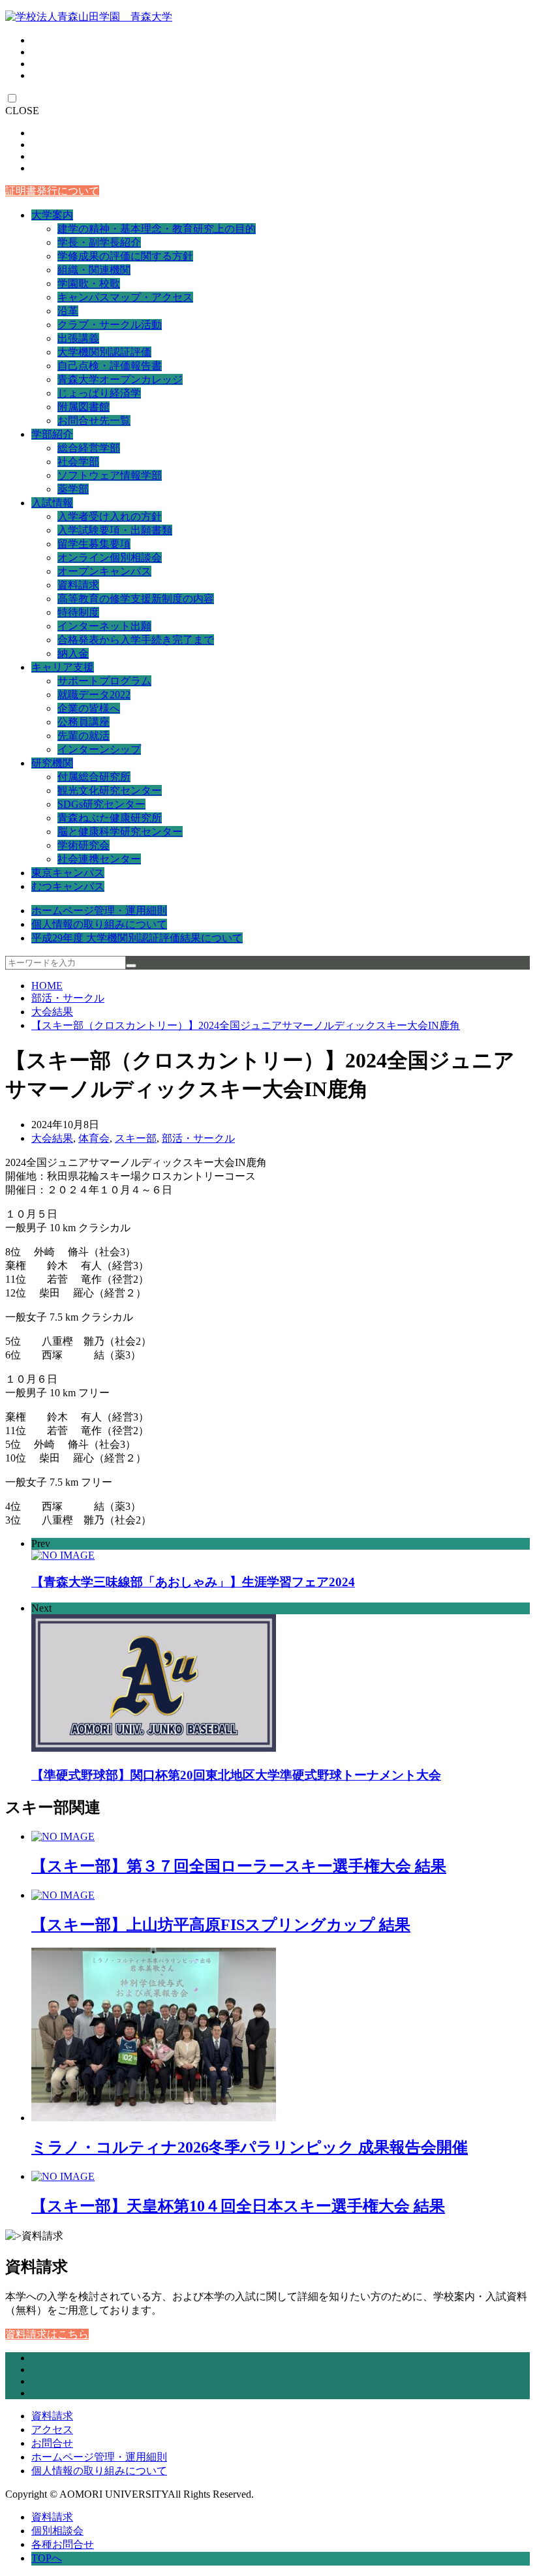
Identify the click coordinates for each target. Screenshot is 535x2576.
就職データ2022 (94, 695)
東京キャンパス (68, 873)
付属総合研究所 (94, 777)
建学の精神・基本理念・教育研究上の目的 (157, 229)
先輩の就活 (84, 736)
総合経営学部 (89, 448)
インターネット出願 (104, 626)
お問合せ (52, 2443)
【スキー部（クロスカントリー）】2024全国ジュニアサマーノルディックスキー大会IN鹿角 (246, 1025)
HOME (47, 986)
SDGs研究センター (101, 804)
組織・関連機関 (94, 270)
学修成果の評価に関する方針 (125, 256)
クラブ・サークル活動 (110, 325)
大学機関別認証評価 (104, 352)
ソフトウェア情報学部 (110, 475)
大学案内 (52, 215)
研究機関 (52, 763)
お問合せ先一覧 (94, 421)
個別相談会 (57, 2531)
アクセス (52, 2430)
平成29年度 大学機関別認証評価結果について (137, 938)
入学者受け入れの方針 (110, 516)
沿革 (68, 311)
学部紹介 (52, 434)
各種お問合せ (63, 2544)
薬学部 (73, 489)
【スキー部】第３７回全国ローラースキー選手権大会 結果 (239, 1866)
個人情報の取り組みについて (99, 924)
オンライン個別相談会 (110, 558)
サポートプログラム (104, 681)
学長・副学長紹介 (99, 242)
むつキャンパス (68, 886)
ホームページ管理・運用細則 (99, 911)
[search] (131, 966)
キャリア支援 (63, 667)
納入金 (73, 653)
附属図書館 (84, 407)
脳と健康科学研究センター (120, 832)
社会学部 (78, 462)
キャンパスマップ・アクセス (125, 297)
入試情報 (52, 503)
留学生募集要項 (94, 544)
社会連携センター (99, 859)
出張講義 (78, 338)
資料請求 (78, 585)
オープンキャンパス (104, 571)
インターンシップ (99, 749)
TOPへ (47, 2558)
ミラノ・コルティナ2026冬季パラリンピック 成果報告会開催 (250, 2147)
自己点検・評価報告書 (110, 366)
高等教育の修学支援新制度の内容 (136, 599)
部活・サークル (68, 998)
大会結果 (52, 1012)
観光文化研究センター (110, 790)
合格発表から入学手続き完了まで (136, 640)
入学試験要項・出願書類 (115, 530)
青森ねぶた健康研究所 (110, 818)
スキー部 (136, 1138)
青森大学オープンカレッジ (120, 379)
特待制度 (78, 612)
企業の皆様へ (89, 708)
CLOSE (22, 111)
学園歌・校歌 (89, 284)
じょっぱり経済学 (99, 393)
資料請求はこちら (47, 2334)
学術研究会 (84, 845)
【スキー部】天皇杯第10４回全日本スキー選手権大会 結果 (238, 2206)
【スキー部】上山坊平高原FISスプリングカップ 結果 (221, 1925)
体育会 (94, 1138)
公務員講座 (84, 722)
